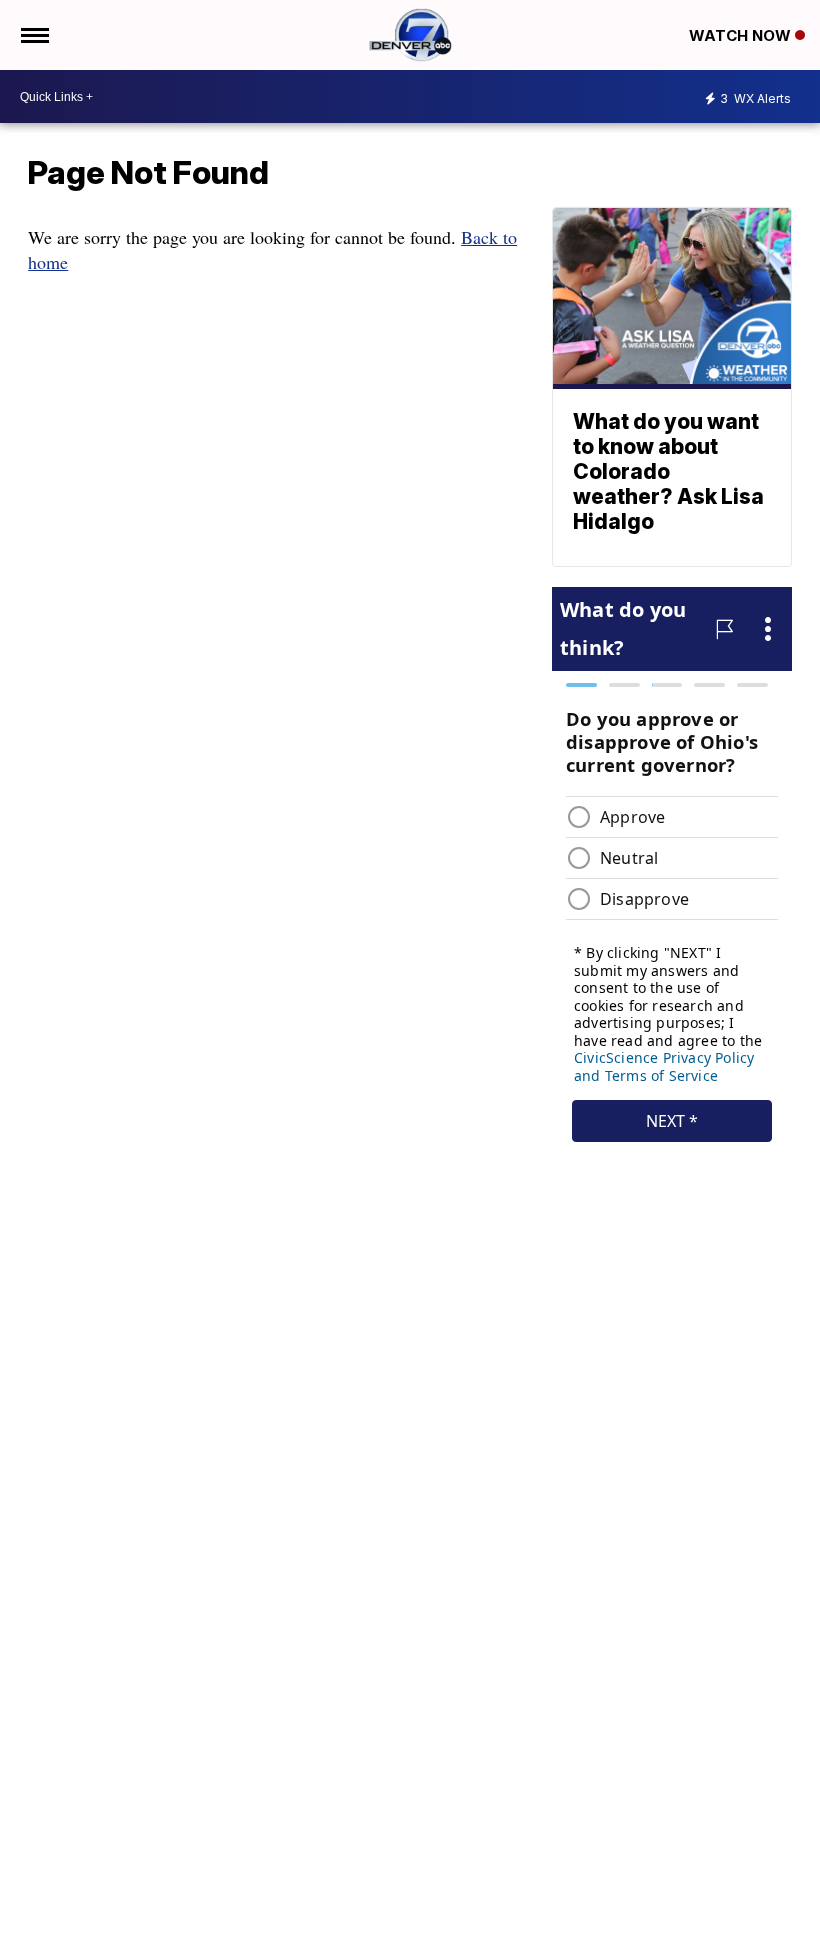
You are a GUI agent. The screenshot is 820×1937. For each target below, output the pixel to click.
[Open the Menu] (33, 35)
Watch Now (742, 35)
